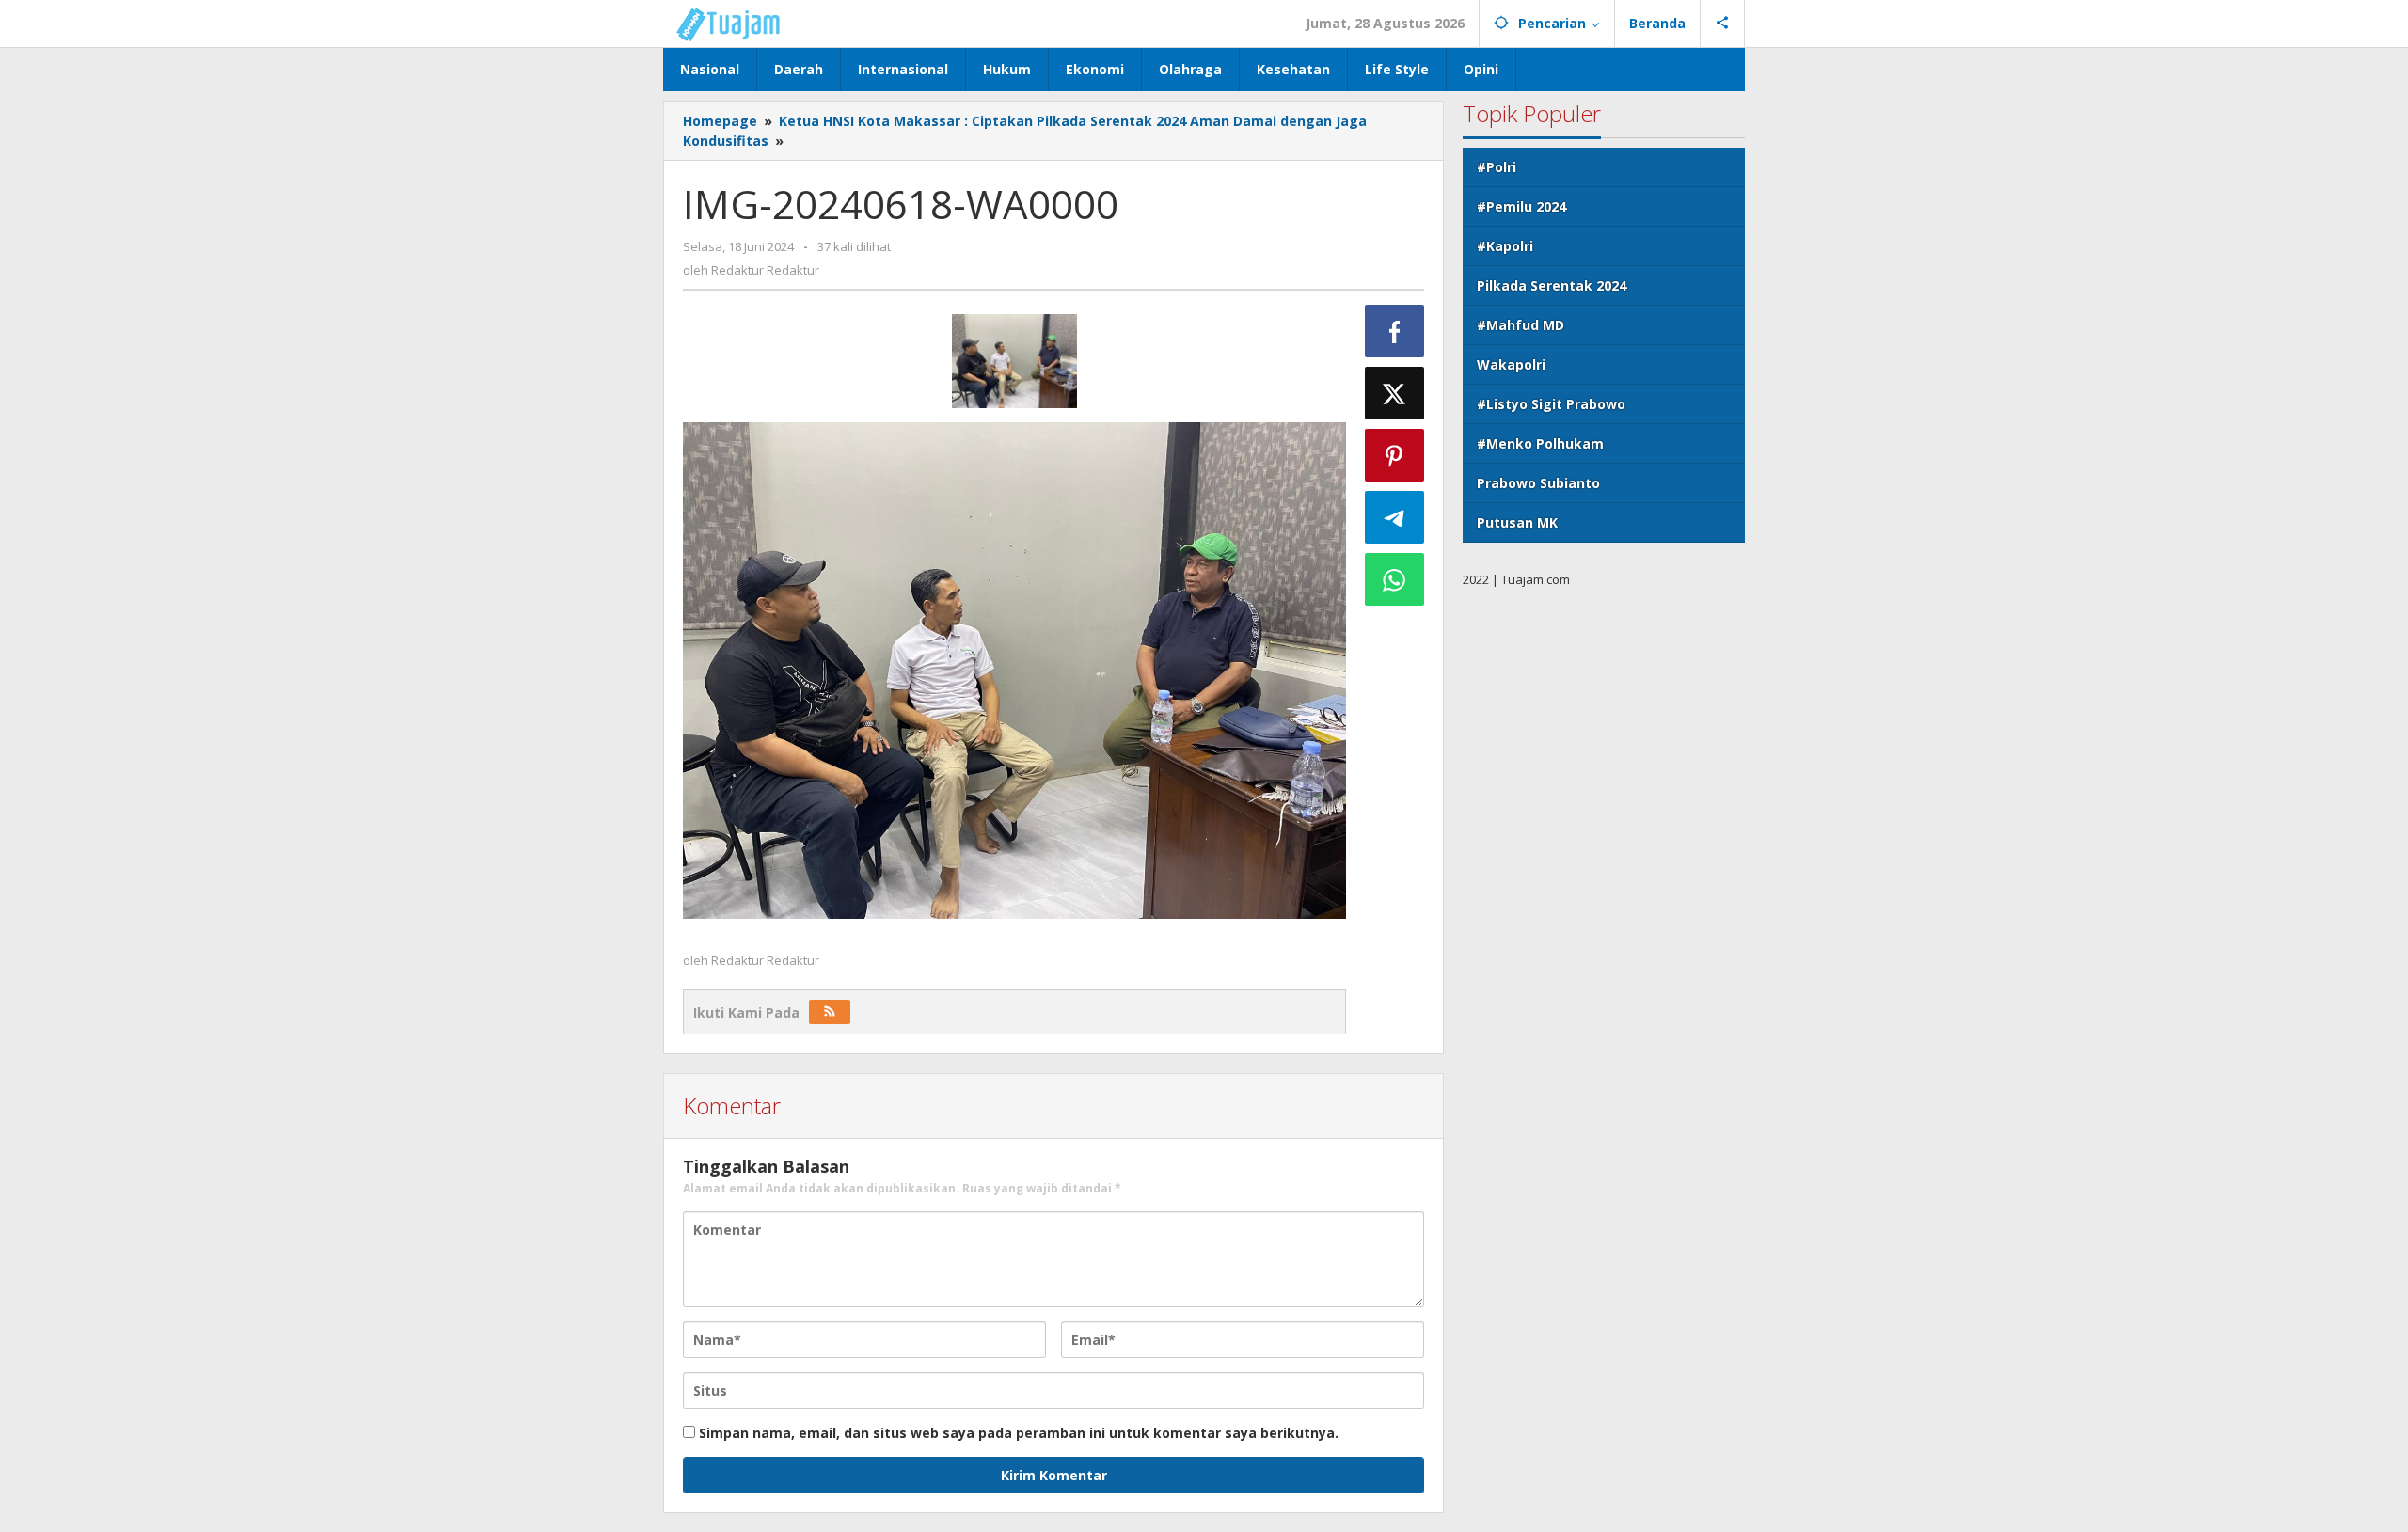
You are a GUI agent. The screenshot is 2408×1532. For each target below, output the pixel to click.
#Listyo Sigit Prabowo (1551, 404)
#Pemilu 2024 (1521, 206)
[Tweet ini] (1395, 393)
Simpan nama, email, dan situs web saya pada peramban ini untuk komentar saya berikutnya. (1019, 1433)
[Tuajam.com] (738, 23)
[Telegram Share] (1395, 517)
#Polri (1497, 167)
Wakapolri (1511, 364)
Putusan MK (1517, 522)
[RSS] (830, 1012)
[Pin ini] (1395, 455)
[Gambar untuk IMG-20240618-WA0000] (1014, 361)
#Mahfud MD (1521, 325)
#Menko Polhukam (1540, 443)
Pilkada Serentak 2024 (1552, 285)
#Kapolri (1505, 246)
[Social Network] (1723, 24)
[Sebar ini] (1395, 331)
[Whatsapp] (1395, 579)
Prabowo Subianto (1538, 483)
